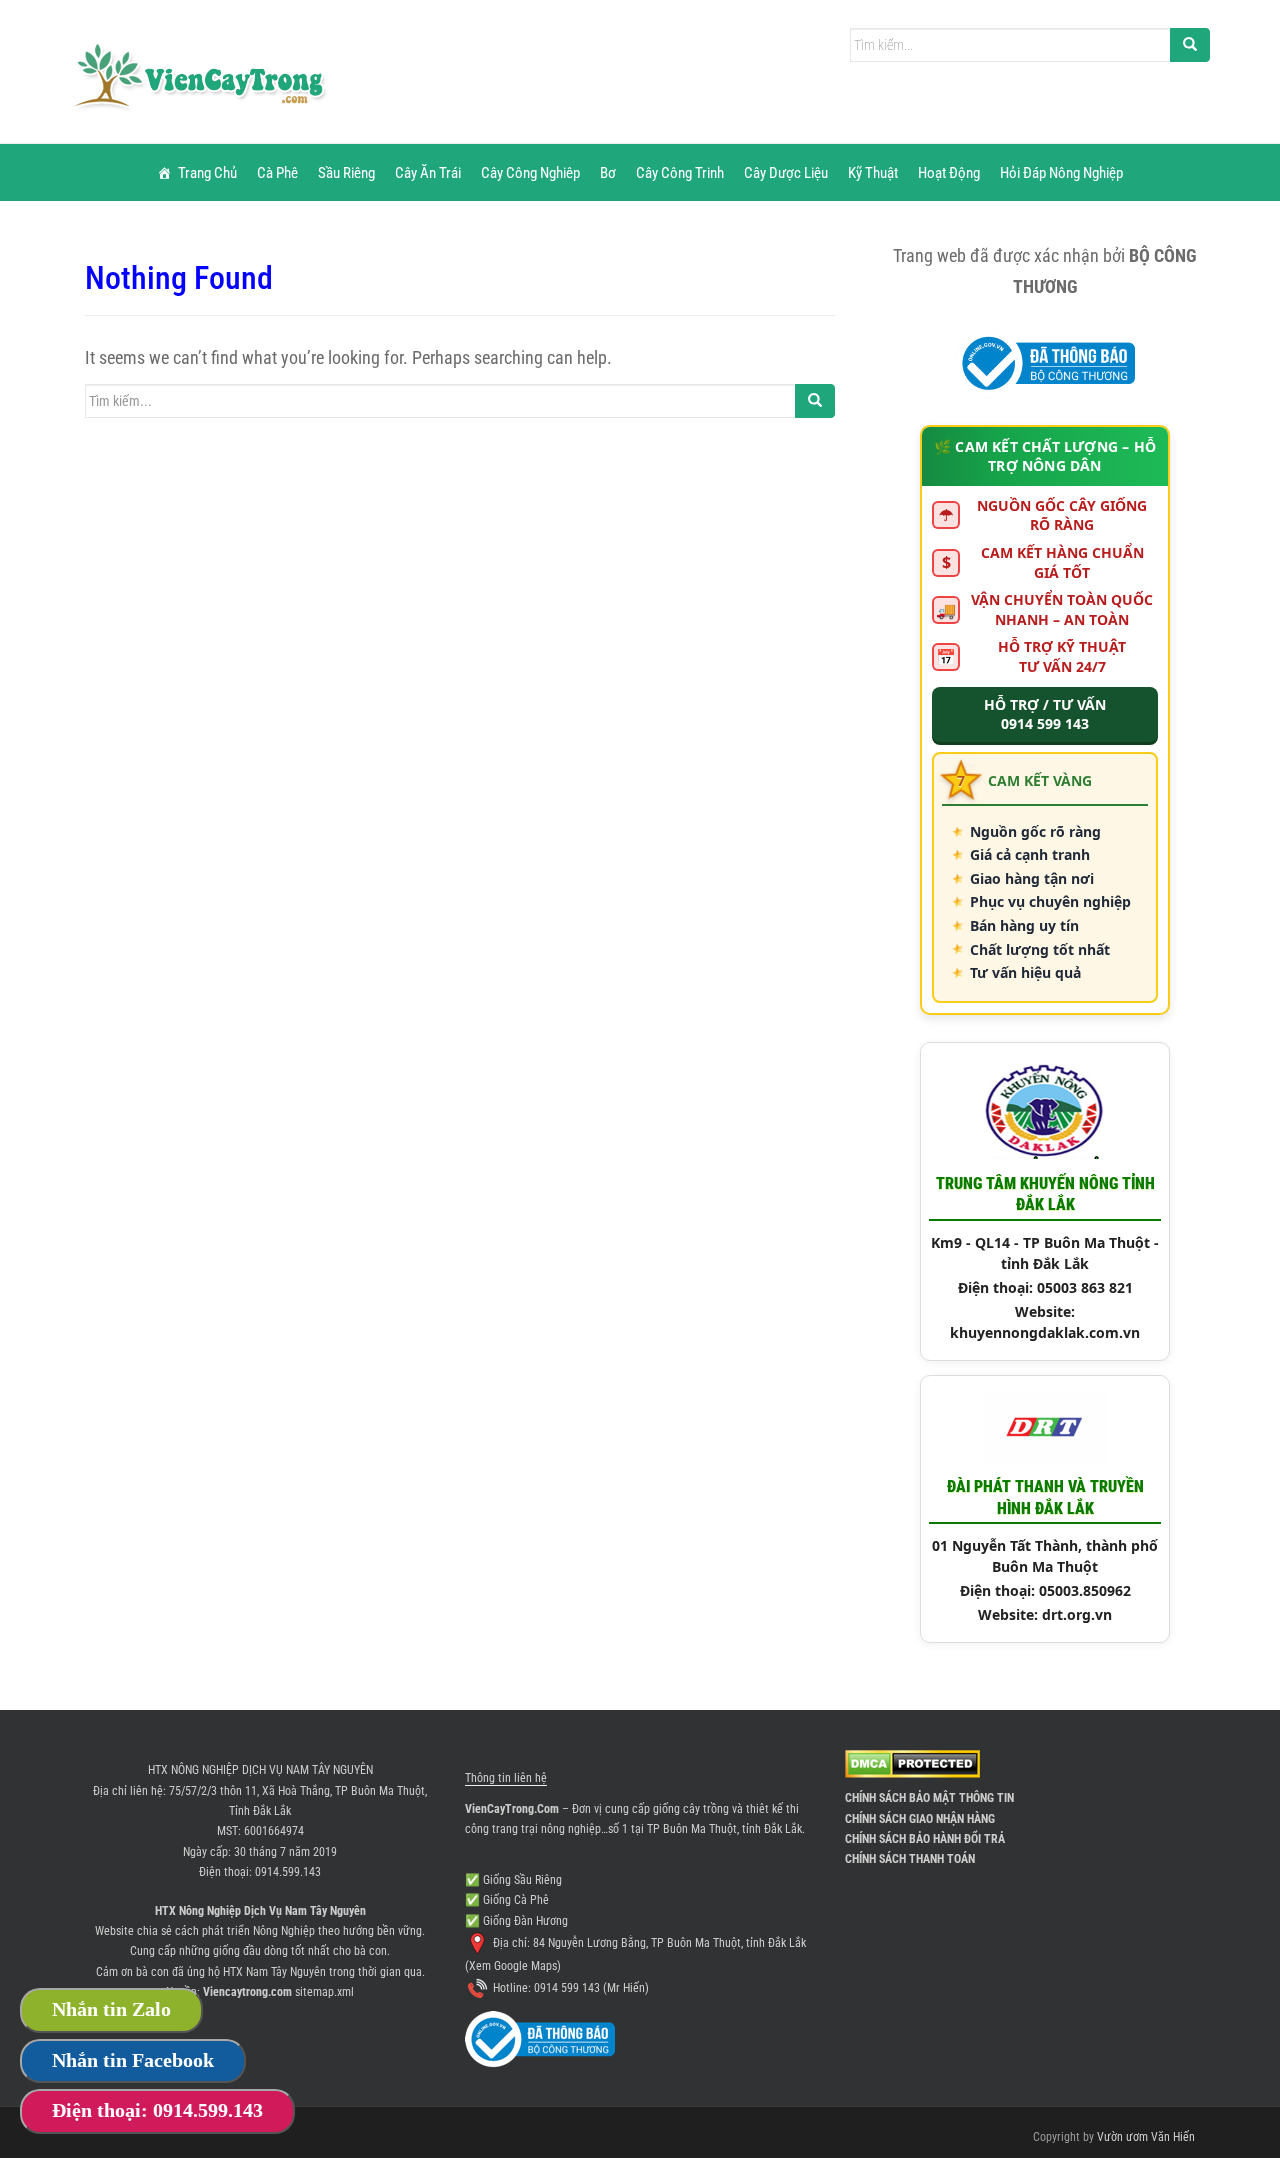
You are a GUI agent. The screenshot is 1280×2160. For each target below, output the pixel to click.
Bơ (608, 173)
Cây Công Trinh (680, 173)
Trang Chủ (207, 173)
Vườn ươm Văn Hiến (1146, 2137)
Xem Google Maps (513, 1966)
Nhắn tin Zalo (111, 2009)
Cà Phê (277, 173)
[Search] (1190, 45)
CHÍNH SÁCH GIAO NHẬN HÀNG (920, 1819)
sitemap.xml (324, 1992)
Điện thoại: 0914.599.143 (157, 2110)
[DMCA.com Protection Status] (912, 1763)
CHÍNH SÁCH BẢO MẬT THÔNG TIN (929, 1798)
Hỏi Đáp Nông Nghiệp (1061, 173)
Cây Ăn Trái (428, 173)
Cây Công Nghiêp (530, 173)
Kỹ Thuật (873, 173)
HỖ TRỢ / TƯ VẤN (1045, 714)
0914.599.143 (288, 1872)
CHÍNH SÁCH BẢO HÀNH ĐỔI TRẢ (925, 1839)
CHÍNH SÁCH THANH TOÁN (910, 1859)
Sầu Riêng (346, 173)
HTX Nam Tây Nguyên (274, 1972)
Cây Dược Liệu (786, 173)
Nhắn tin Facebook (133, 2060)
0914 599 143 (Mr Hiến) (591, 1988)
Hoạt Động (949, 173)
